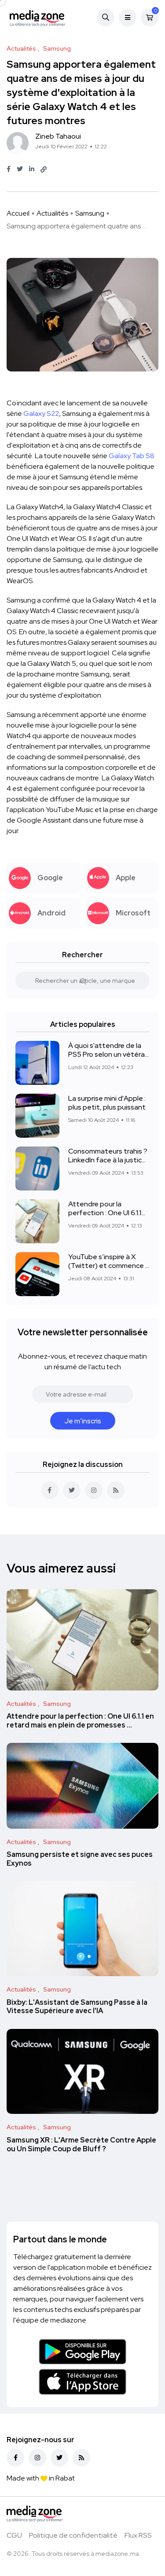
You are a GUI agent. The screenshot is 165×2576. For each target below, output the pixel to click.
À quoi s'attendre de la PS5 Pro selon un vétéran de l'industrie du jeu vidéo (109, 1050)
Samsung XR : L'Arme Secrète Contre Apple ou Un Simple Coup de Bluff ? (81, 2144)
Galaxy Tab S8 (132, 456)
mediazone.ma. (118, 2554)
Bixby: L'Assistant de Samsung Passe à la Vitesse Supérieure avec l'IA (77, 2007)
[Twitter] (59, 2458)
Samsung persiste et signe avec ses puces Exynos (80, 1859)
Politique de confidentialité (73, 2535)
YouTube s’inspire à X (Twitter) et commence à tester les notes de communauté (109, 1261)
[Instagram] (37, 2458)
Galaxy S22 (41, 413)
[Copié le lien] (44, 169)
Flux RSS (138, 2535)
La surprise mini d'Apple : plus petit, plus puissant (107, 1102)
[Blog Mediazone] (37, 18)
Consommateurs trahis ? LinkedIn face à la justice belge (108, 1155)
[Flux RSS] (81, 2458)
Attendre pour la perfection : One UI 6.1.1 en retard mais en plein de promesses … (105, 1208)
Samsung (90, 213)
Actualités (52, 213)
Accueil (18, 213)
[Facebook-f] (15, 2458)
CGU (14, 2535)
